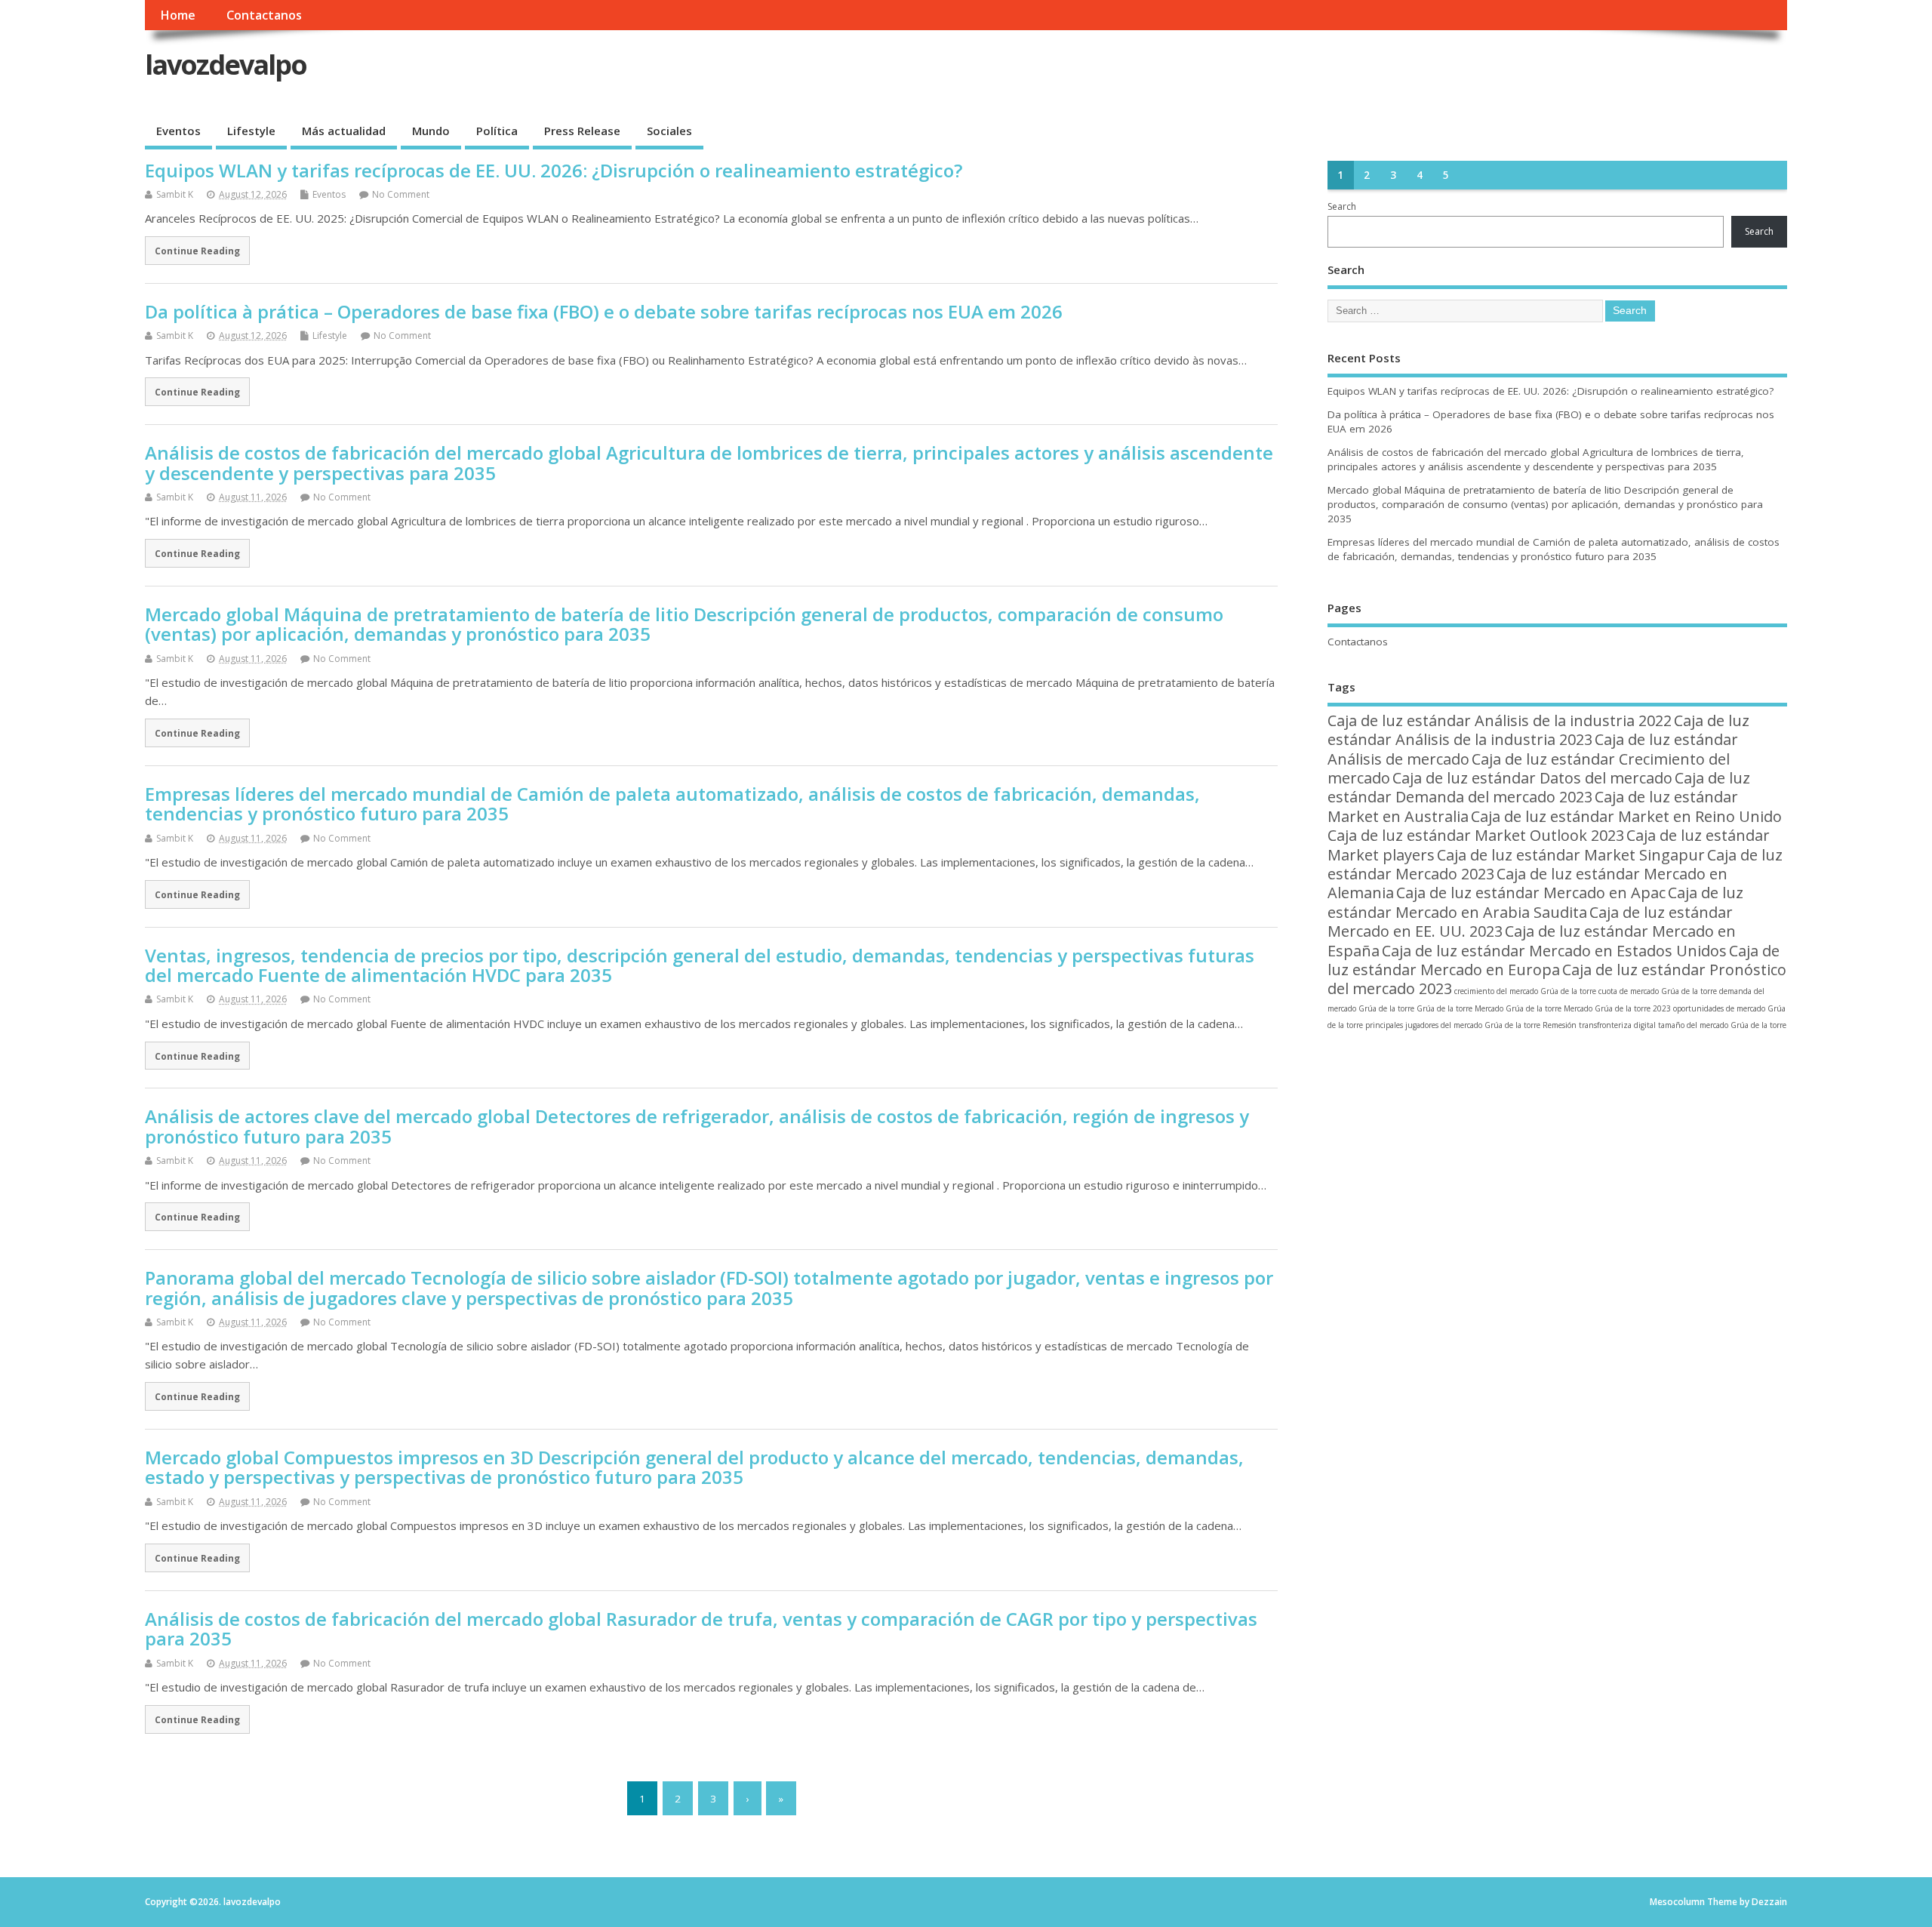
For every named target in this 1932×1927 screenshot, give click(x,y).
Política (497, 131)
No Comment (401, 194)
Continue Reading (197, 251)
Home (178, 15)
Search (1342, 206)
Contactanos (264, 15)
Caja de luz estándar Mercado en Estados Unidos (1554, 951)
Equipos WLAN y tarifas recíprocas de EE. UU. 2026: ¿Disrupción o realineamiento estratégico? (554, 170)
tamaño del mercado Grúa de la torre (1722, 1025)
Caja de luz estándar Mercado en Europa (1554, 960)
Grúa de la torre (1444, 1008)
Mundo (431, 131)
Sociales (669, 131)
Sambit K (175, 194)
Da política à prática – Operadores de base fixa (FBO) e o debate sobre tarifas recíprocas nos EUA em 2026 (604, 311)
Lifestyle (251, 131)
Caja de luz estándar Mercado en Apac (1531, 893)
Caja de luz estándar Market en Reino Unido (1626, 816)
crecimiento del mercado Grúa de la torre (1525, 991)
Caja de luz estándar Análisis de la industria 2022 (1500, 720)
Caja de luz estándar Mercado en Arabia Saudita (1535, 902)
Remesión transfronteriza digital (1599, 1025)
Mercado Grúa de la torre (1518, 1008)
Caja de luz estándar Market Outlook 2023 (1476, 835)
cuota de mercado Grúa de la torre (1658, 991)
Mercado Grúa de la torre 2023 (1617, 1008)
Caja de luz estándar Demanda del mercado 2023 (1539, 787)
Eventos (178, 131)
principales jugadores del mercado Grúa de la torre (1453, 1025)
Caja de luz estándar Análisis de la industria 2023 (1538, 730)
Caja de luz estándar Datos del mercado (1532, 778)
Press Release (582, 131)
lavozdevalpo (226, 65)
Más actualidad (344, 131)
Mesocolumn (1677, 1902)
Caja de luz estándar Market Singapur (1571, 855)
